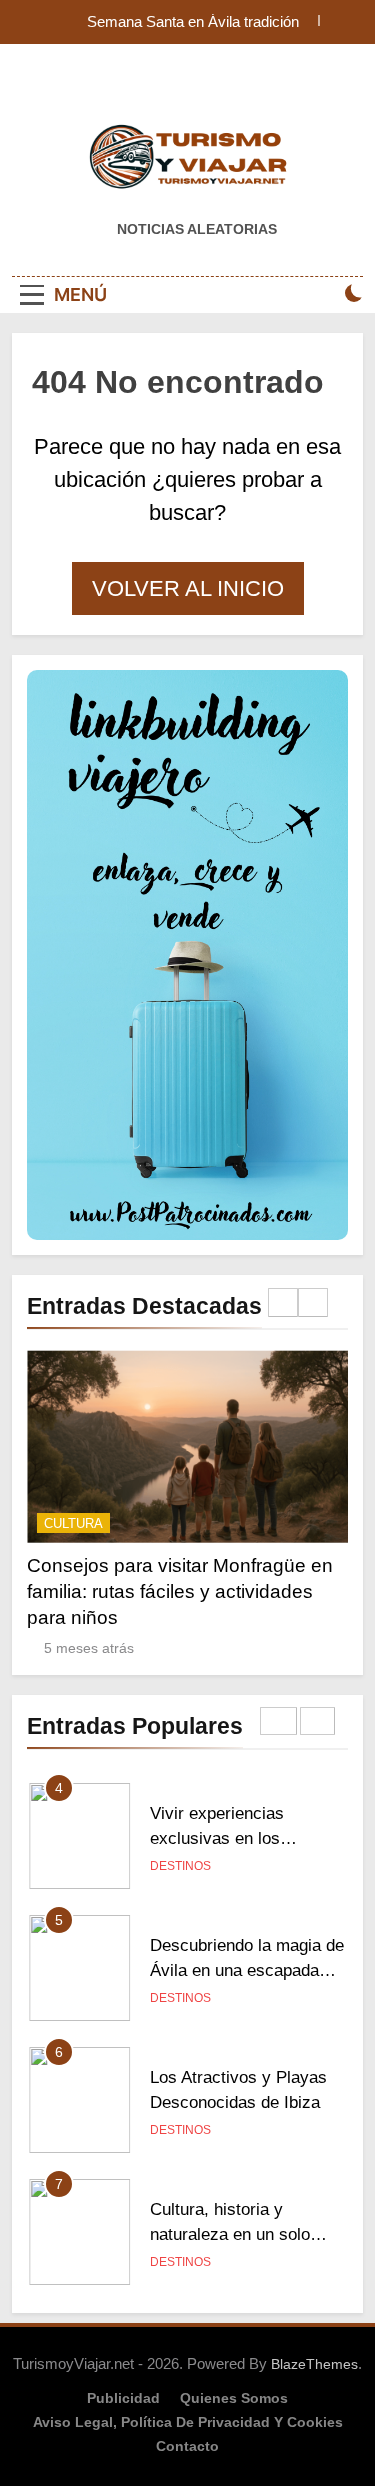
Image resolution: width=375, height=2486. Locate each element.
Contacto (187, 2446)
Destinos (180, 1866)
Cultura (73, 1523)
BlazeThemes (314, 2364)
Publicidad (123, 2398)
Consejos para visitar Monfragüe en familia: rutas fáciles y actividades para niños (180, 1591)
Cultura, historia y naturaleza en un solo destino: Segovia (230, 2234)
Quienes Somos (234, 2398)
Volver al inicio (188, 588)
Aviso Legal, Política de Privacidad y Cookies (188, 2422)
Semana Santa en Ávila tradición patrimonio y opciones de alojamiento (178, 22)
